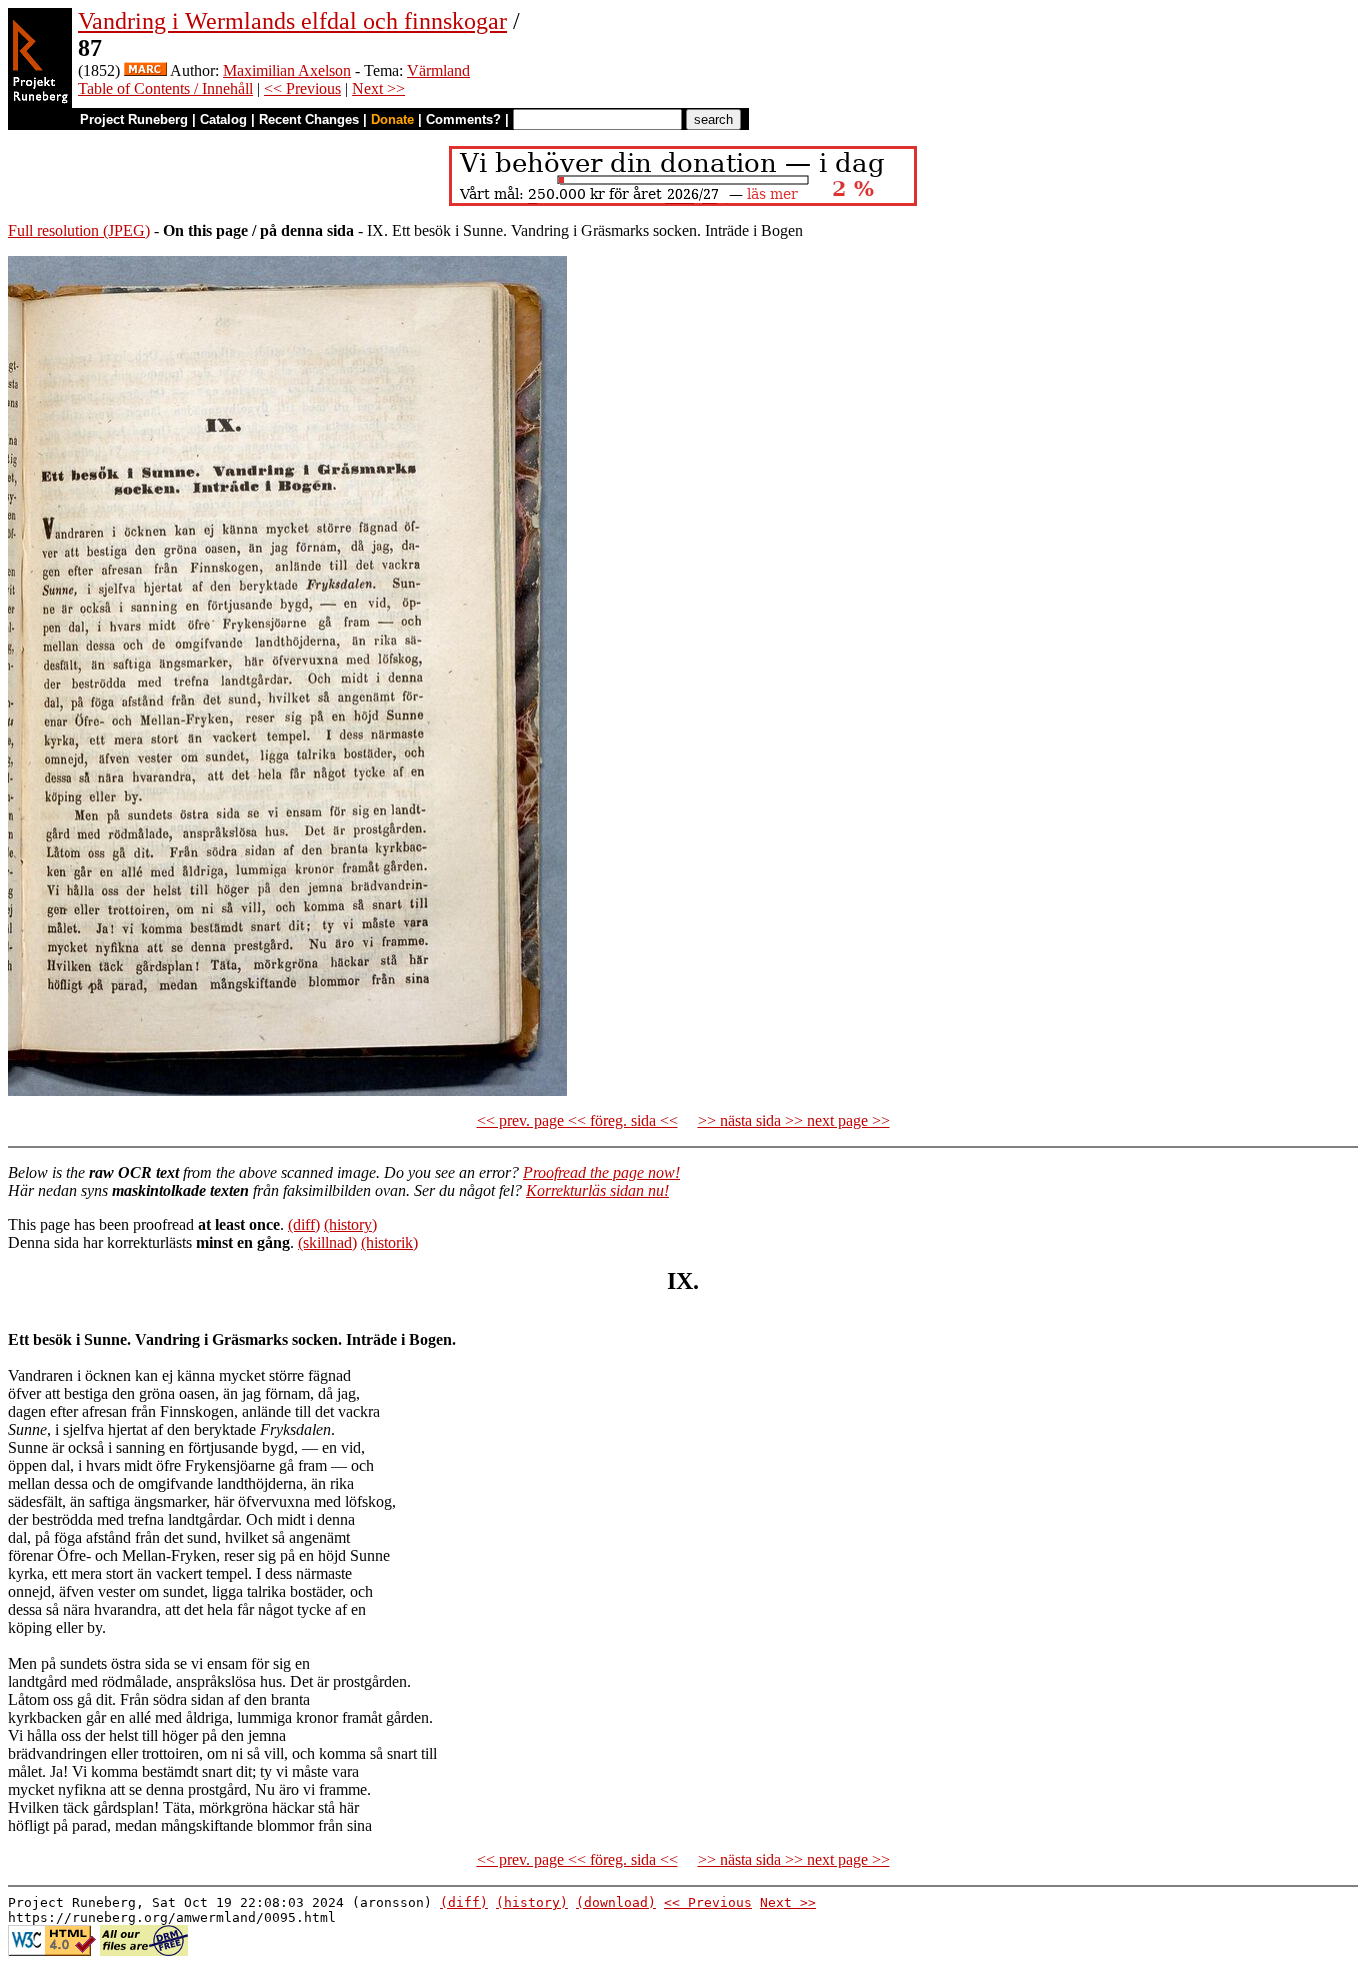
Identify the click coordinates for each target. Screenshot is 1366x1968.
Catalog (223, 119)
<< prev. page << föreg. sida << (577, 1120)
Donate (392, 119)
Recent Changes (309, 119)
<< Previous (302, 88)
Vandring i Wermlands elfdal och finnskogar (292, 21)
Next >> (378, 88)
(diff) (304, 1224)
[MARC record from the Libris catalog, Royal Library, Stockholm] (145, 70)
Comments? (463, 119)
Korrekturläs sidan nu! (597, 1190)
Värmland (438, 70)
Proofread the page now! (601, 1172)
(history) (350, 1224)
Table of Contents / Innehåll (165, 88)
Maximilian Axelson (287, 70)
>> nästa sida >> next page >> (794, 1120)
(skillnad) (327, 1242)
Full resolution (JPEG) (79, 230)
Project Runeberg (134, 119)
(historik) (389, 1242)
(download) (616, 1902)
